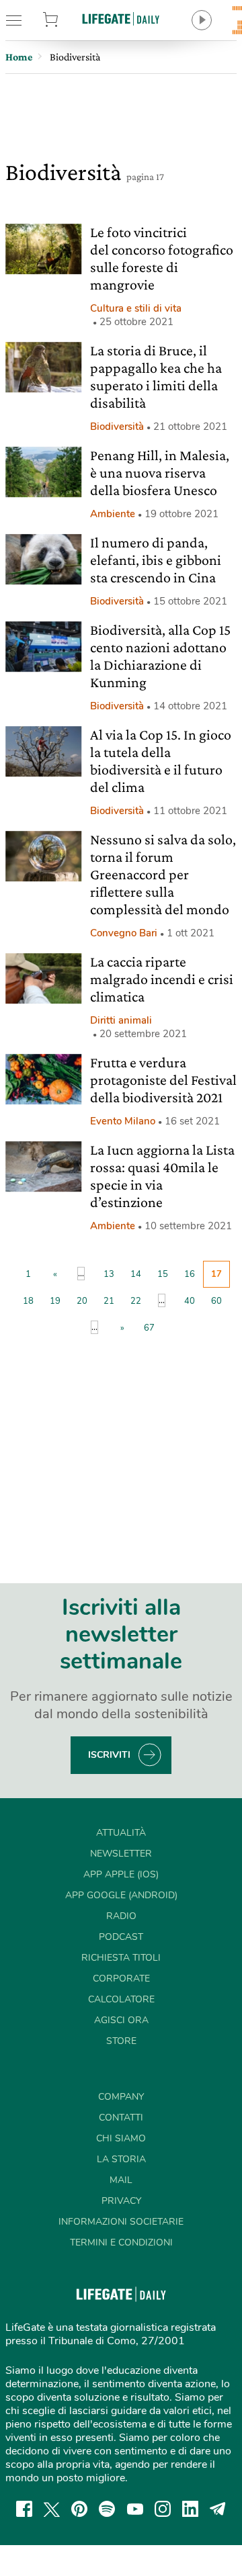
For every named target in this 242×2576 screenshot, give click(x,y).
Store (66, 20)
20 (82, 1301)
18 (28, 1301)
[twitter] (52, 2509)
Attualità (121, 1833)
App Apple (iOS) (121, 1874)
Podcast (121, 1937)
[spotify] (107, 2509)
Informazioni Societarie (121, 2222)
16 (190, 1274)
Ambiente (113, 514)
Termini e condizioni (121, 2242)
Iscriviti (109, 1755)
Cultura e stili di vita (136, 308)
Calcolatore (121, 1999)
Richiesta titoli (121, 1958)
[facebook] (24, 2509)
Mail (121, 2180)
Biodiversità (117, 427)
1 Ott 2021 (191, 933)
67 (149, 1328)
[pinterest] (79, 2509)
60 (216, 1301)
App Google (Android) (121, 1895)
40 (190, 1301)
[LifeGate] (121, 18)
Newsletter (121, 1854)
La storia (121, 2159)
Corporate (121, 1979)
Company (121, 2097)
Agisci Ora (121, 2020)
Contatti (121, 2118)
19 (55, 1301)
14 (136, 1274)
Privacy (121, 2201)
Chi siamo (121, 2138)
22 (136, 1301)
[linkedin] (190, 2509)
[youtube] (135, 2509)
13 (109, 1274)
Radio (121, 1916)
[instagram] (163, 2509)
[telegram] (218, 2509)
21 (109, 1301)
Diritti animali (121, 1020)
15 (163, 1274)
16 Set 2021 (192, 1121)
